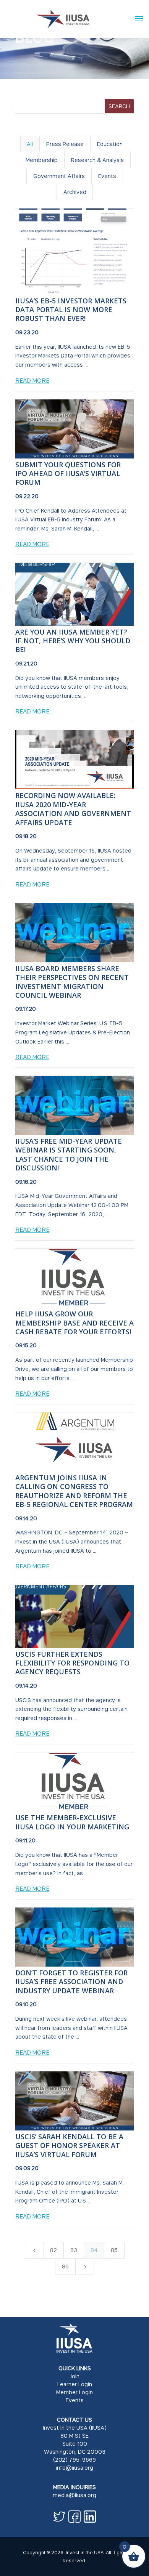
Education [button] (110, 144)
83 (74, 2250)
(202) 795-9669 (74, 2460)
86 (65, 2266)
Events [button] (107, 176)
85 (114, 2250)
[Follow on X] (59, 2517)
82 (53, 2250)
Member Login (74, 2392)
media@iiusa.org (74, 2495)
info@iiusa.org (74, 2468)
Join (75, 2376)
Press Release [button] (65, 144)
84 (94, 2250)
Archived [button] (75, 192)
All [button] (30, 144)
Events (75, 2400)
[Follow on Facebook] (74, 2517)
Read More (32, 380)
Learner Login (75, 2384)
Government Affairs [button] (59, 176)
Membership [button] (42, 160)
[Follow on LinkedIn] (90, 2517)
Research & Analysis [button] (97, 160)
